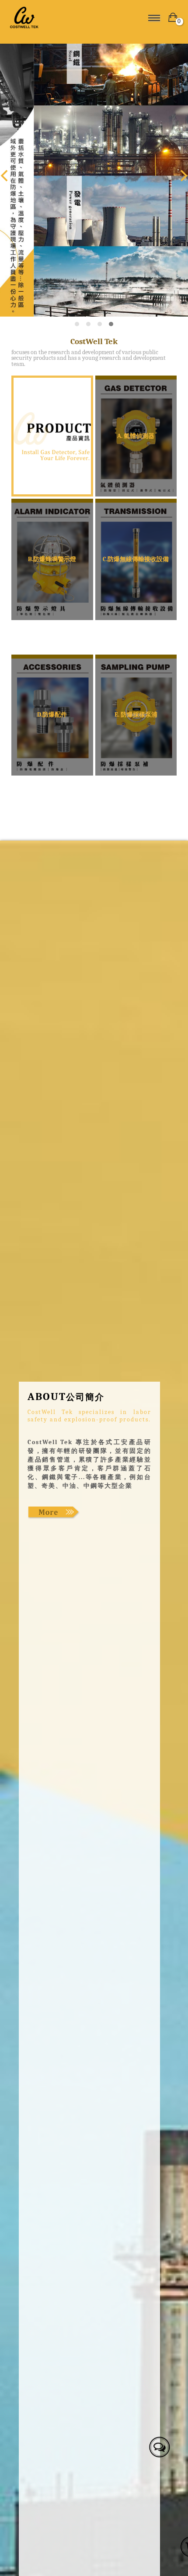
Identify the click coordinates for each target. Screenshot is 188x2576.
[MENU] (154, 17)
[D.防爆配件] (52, 715)
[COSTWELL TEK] (50, 17)
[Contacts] (158, 2445)
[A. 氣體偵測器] (136, 436)
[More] (54, 1512)
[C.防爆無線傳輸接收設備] (136, 559)
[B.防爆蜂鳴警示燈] (52, 559)
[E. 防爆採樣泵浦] (136, 715)
